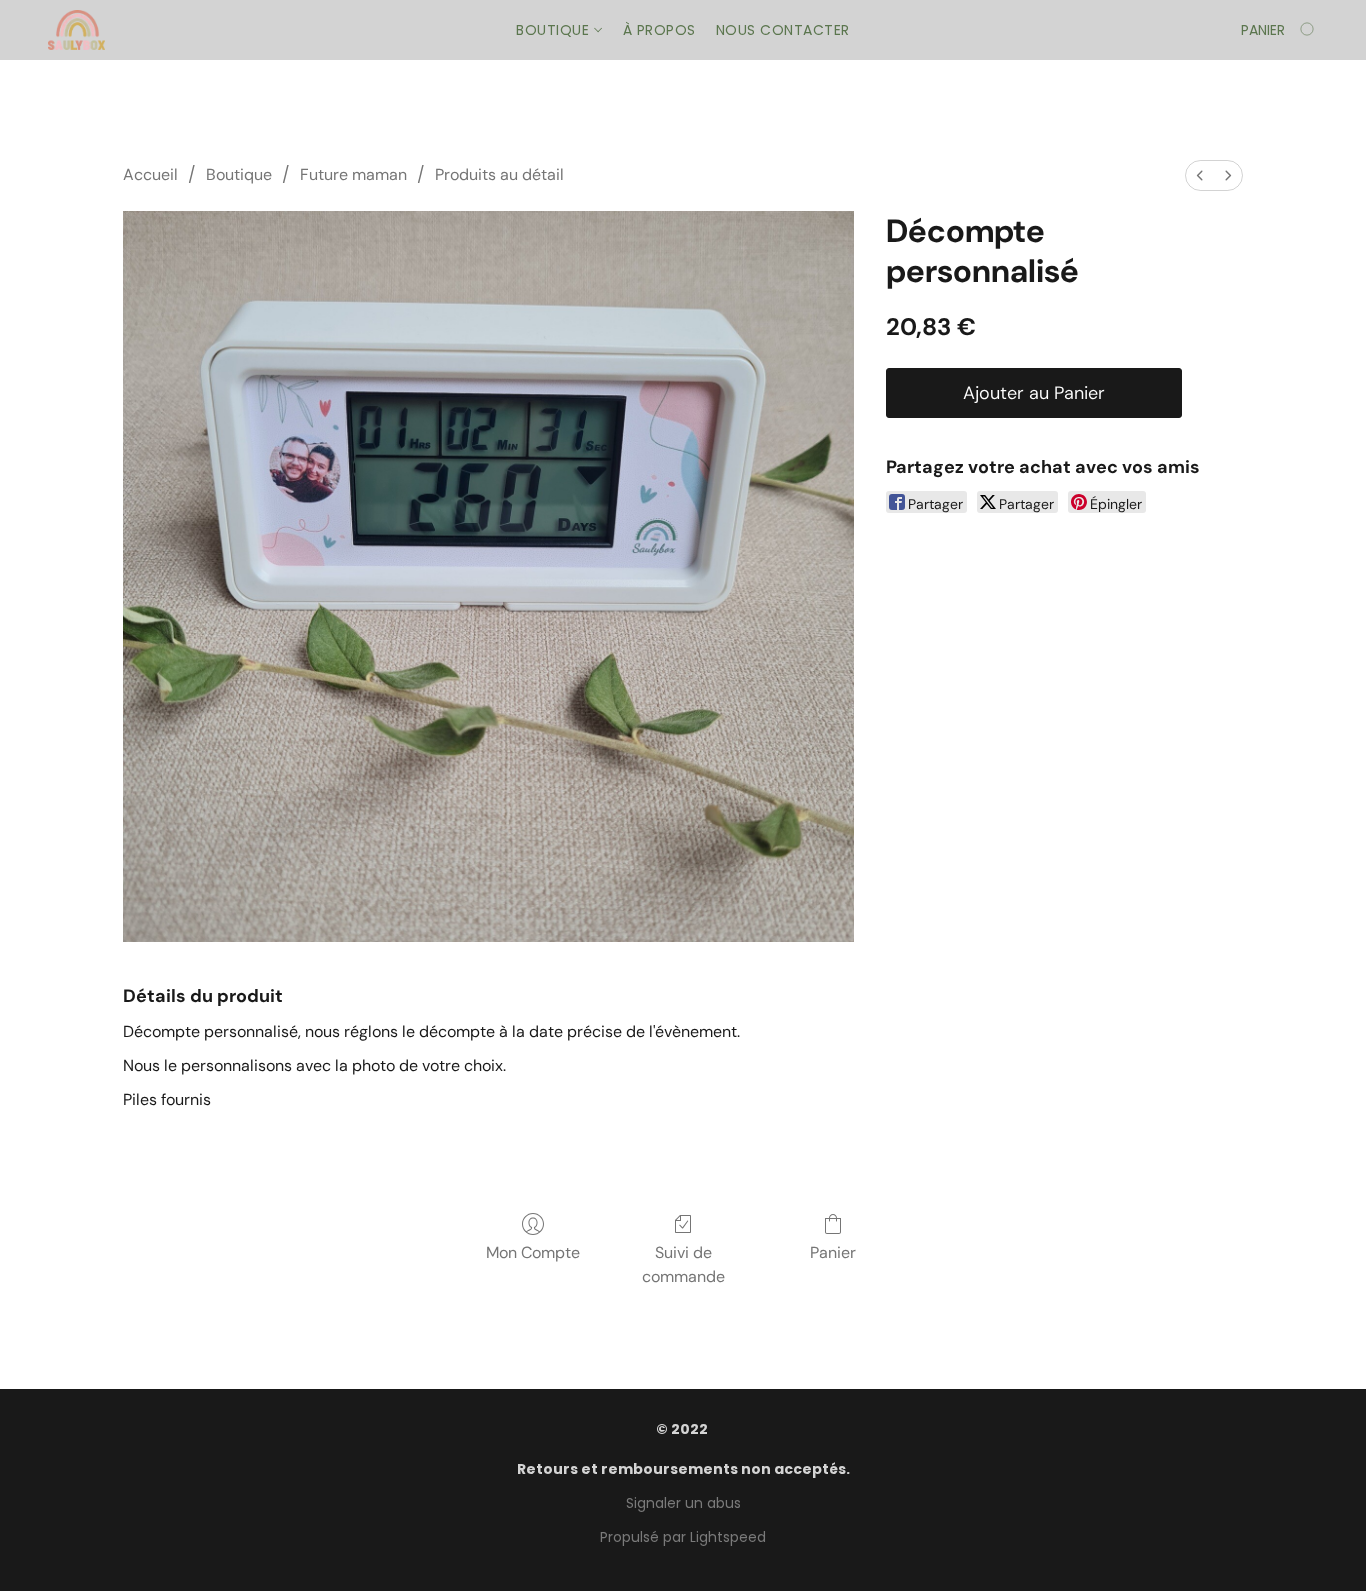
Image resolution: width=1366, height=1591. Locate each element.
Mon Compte (533, 1252)
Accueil (150, 174)
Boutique (555, 30)
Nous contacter (783, 30)
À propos (659, 30)
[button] (76, 30)
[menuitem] (1200, 175)
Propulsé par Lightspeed (683, 1537)
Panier (833, 1252)
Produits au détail (499, 174)
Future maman (353, 174)
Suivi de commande (683, 1264)
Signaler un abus (683, 1503)
